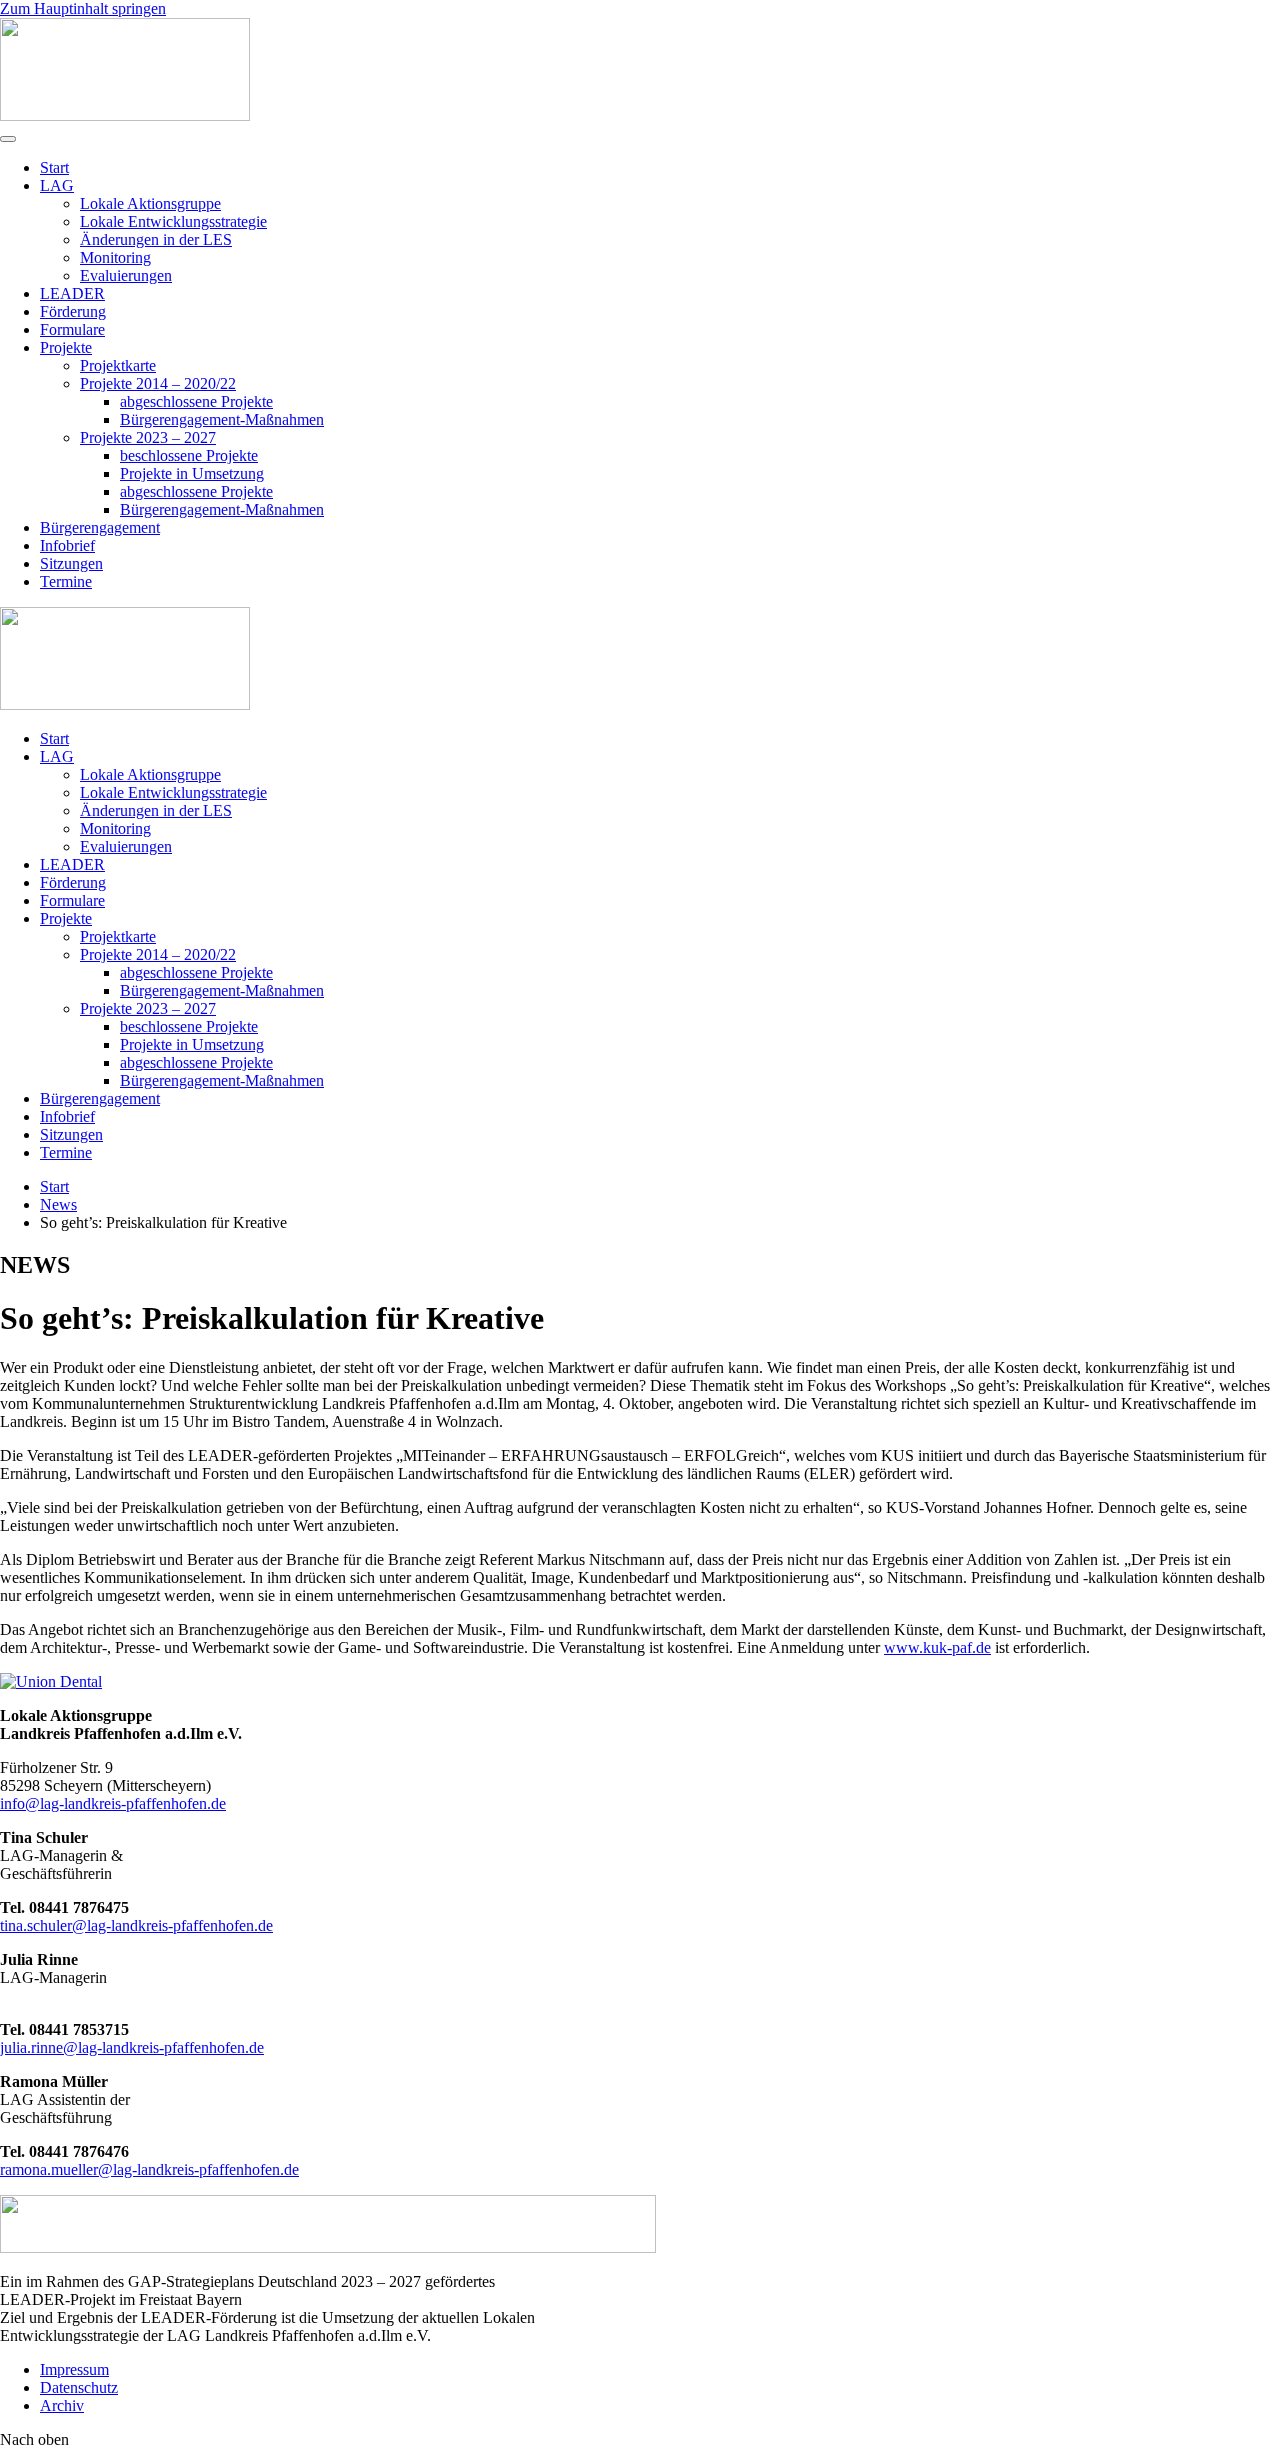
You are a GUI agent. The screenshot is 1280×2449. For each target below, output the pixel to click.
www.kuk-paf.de (937, 1647)
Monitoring (115, 257)
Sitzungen (71, 563)
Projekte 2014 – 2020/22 (158, 383)
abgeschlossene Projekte (196, 401)
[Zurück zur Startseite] (125, 115)
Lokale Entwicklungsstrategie (173, 221)
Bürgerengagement (100, 527)
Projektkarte (118, 365)
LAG (57, 185)
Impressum (74, 2369)
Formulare (72, 329)
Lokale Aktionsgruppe (150, 203)
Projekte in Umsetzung (192, 473)
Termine (66, 581)
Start (54, 167)
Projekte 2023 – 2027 (148, 437)
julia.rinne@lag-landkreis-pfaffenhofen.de (132, 2047)
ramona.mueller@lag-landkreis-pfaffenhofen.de (149, 2169)
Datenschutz (79, 2387)
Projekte (66, 347)
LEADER (72, 293)
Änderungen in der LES (156, 239)
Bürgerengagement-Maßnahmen (222, 419)
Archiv (62, 2405)
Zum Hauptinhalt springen (83, 8)
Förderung (73, 311)
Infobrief (67, 545)
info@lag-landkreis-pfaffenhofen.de (113, 1803)
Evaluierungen (126, 275)
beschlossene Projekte (189, 455)
